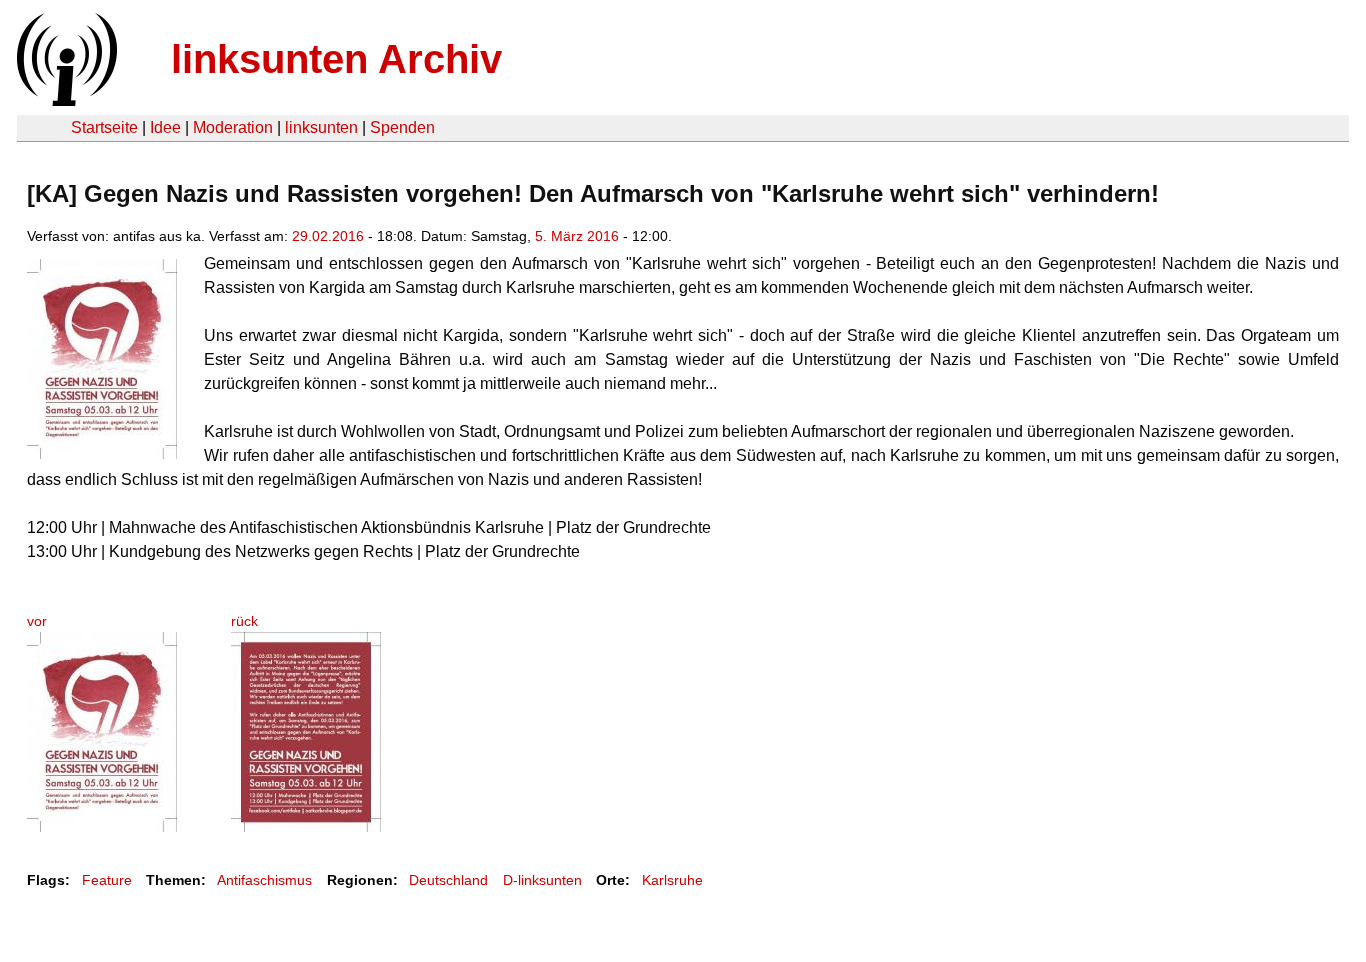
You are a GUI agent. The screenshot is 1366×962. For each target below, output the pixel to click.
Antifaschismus (264, 880)
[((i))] (65, 100)
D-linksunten (542, 880)
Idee (165, 127)
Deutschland (448, 880)
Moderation (233, 127)
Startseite (104, 127)
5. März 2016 (577, 236)
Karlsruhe (672, 880)
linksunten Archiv (336, 59)
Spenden (402, 127)
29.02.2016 (328, 236)
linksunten (321, 127)
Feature (107, 880)
